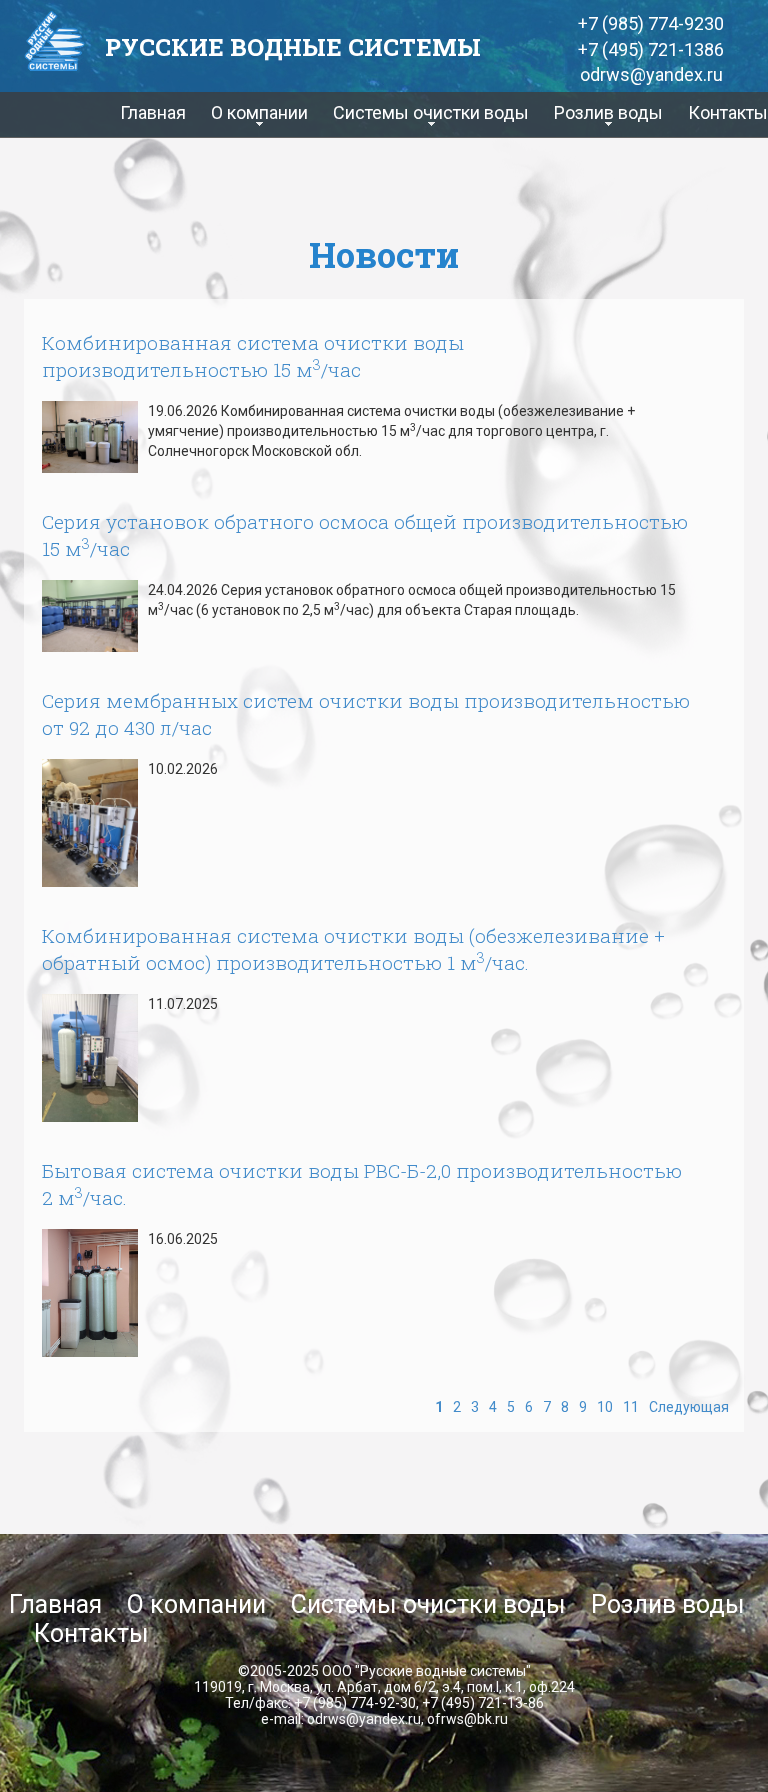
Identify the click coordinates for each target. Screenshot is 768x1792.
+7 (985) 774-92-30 (355, 1703)
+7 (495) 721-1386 (651, 49)
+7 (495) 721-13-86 (483, 1703)
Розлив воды (668, 1604)
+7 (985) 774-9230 (651, 23)
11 (631, 1407)
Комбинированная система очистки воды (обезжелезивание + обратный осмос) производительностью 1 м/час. (353, 949)
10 (605, 1407)
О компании (196, 1604)
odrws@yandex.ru (651, 74)
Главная (153, 112)
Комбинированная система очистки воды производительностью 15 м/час (253, 356)
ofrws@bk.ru (467, 1719)
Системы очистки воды (428, 1604)
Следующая (689, 1407)
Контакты (728, 112)
